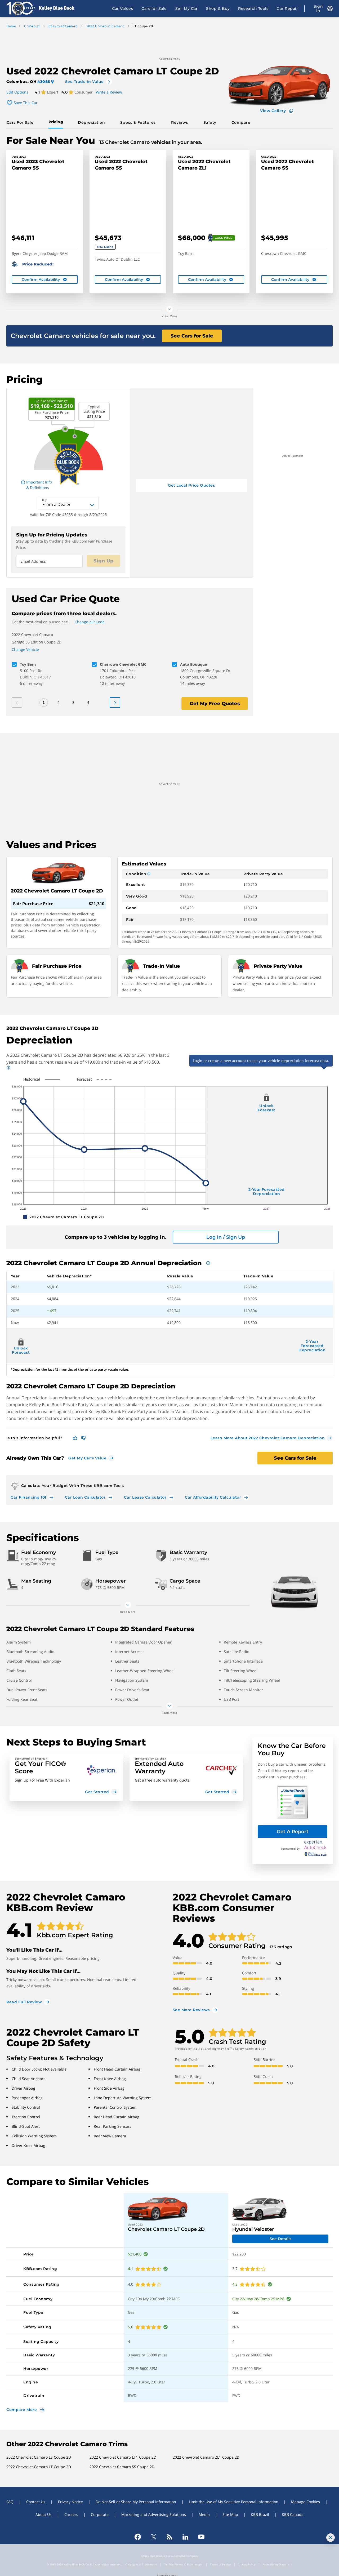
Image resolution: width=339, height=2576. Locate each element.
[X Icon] (154, 2537)
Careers (71, 2514)
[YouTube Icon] (201, 2537)
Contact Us (36, 2502)
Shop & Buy (218, 8)
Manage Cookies (305, 2502)
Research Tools (253, 8)
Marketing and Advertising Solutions (154, 2514)
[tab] (21, 122)
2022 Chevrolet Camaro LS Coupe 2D (39, 2457)
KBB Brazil (260, 2514)
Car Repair (287, 8)
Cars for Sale (154, 8)
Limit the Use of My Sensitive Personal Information (234, 2502)
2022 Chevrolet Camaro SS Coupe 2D (122, 2467)
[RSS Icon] (169, 2537)
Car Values (122, 8)
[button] (66, 1777)
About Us (44, 2514)
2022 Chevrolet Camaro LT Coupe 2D (39, 2467)
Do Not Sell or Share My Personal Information (136, 2502)
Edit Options (17, 92)
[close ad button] (331, 2538)
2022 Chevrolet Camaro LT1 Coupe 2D (123, 2457)
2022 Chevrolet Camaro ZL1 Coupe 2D (206, 2457)
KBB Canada (293, 2514)
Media (204, 2514)
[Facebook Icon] (138, 2537)
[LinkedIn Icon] (185, 2537)
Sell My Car (187, 8)
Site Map (230, 2514)
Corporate (100, 2514)
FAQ (10, 2502)
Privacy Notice (70, 2502)
